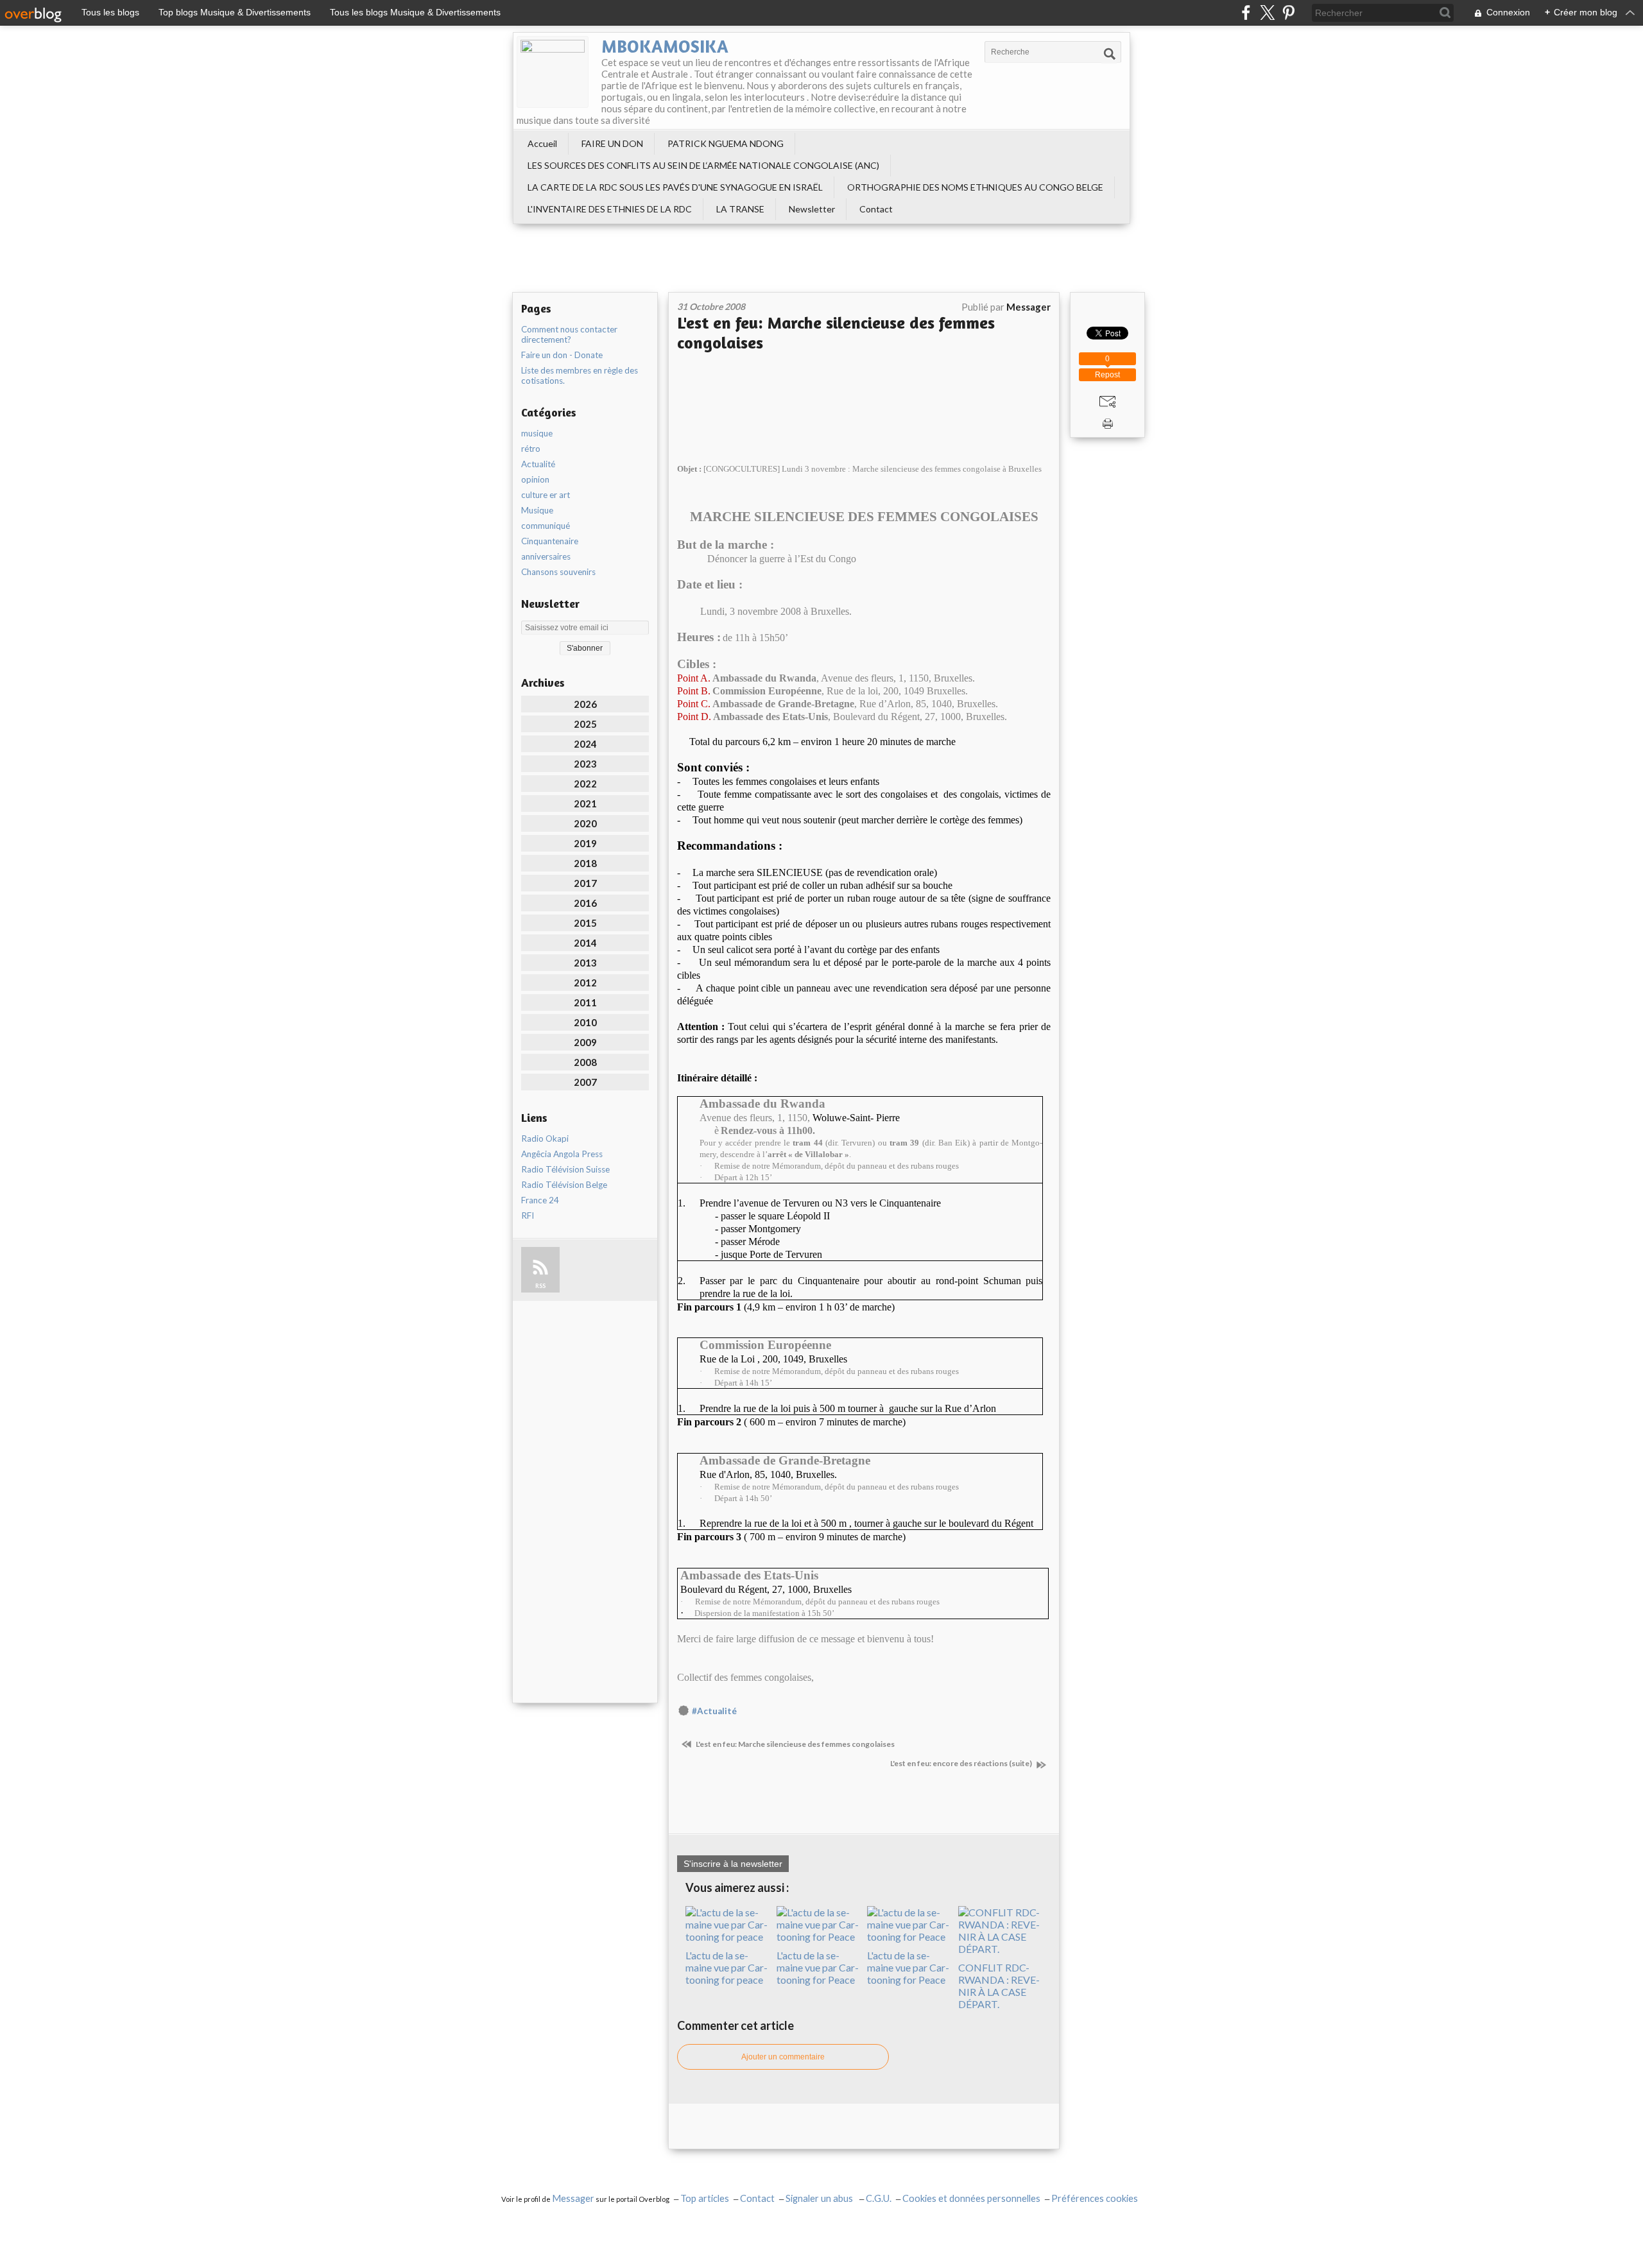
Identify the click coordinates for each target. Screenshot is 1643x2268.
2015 (585, 923)
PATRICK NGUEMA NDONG (726, 143)
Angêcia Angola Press (562, 1154)
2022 (585, 784)
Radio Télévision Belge (564, 1185)
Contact (876, 209)
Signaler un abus (820, 2198)
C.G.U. (879, 2198)
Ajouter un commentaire (783, 2057)
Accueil (542, 143)
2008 (585, 1062)
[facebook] (1246, 13)
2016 (585, 903)
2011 (585, 1002)
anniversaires (546, 556)
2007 (585, 1082)
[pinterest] (1288, 13)
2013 (585, 963)
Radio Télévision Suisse (565, 1169)
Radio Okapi (545, 1138)
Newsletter (812, 209)
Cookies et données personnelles (971, 2198)
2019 (585, 843)
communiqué (546, 526)
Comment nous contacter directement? (569, 334)
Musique (537, 510)
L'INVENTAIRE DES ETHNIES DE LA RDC (610, 209)
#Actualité (714, 1711)
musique (537, 433)
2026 (585, 704)
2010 (585, 1022)
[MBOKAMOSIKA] (553, 72)
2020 (585, 823)
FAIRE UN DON (612, 143)
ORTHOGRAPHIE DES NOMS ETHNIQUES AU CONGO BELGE (975, 187)
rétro (531, 449)
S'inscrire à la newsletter (733, 1864)
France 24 (540, 1200)
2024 (585, 744)
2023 (585, 764)
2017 (585, 883)
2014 (585, 943)
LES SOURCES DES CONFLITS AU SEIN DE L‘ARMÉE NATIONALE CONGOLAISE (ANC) (703, 165)
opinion (535, 479)
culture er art (546, 495)
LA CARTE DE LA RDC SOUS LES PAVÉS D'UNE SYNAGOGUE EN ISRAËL (675, 187)
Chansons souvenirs (558, 572)
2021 (585, 803)
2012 (585, 983)
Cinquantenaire (550, 541)
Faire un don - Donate (562, 355)
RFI (528, 1216)
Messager (573, 2198)
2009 (585, 1042)
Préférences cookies (1095, 2198)
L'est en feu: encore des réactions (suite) (962, 1763)
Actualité (538, 464)
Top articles (705, 2198)
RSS (540, 1286)
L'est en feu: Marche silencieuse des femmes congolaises (795, 1744)
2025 (585, 724)
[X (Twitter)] (1267, 13)
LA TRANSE (740, 209)
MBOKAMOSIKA (665, 46)
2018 (585, 863)
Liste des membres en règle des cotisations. (580, 375)
